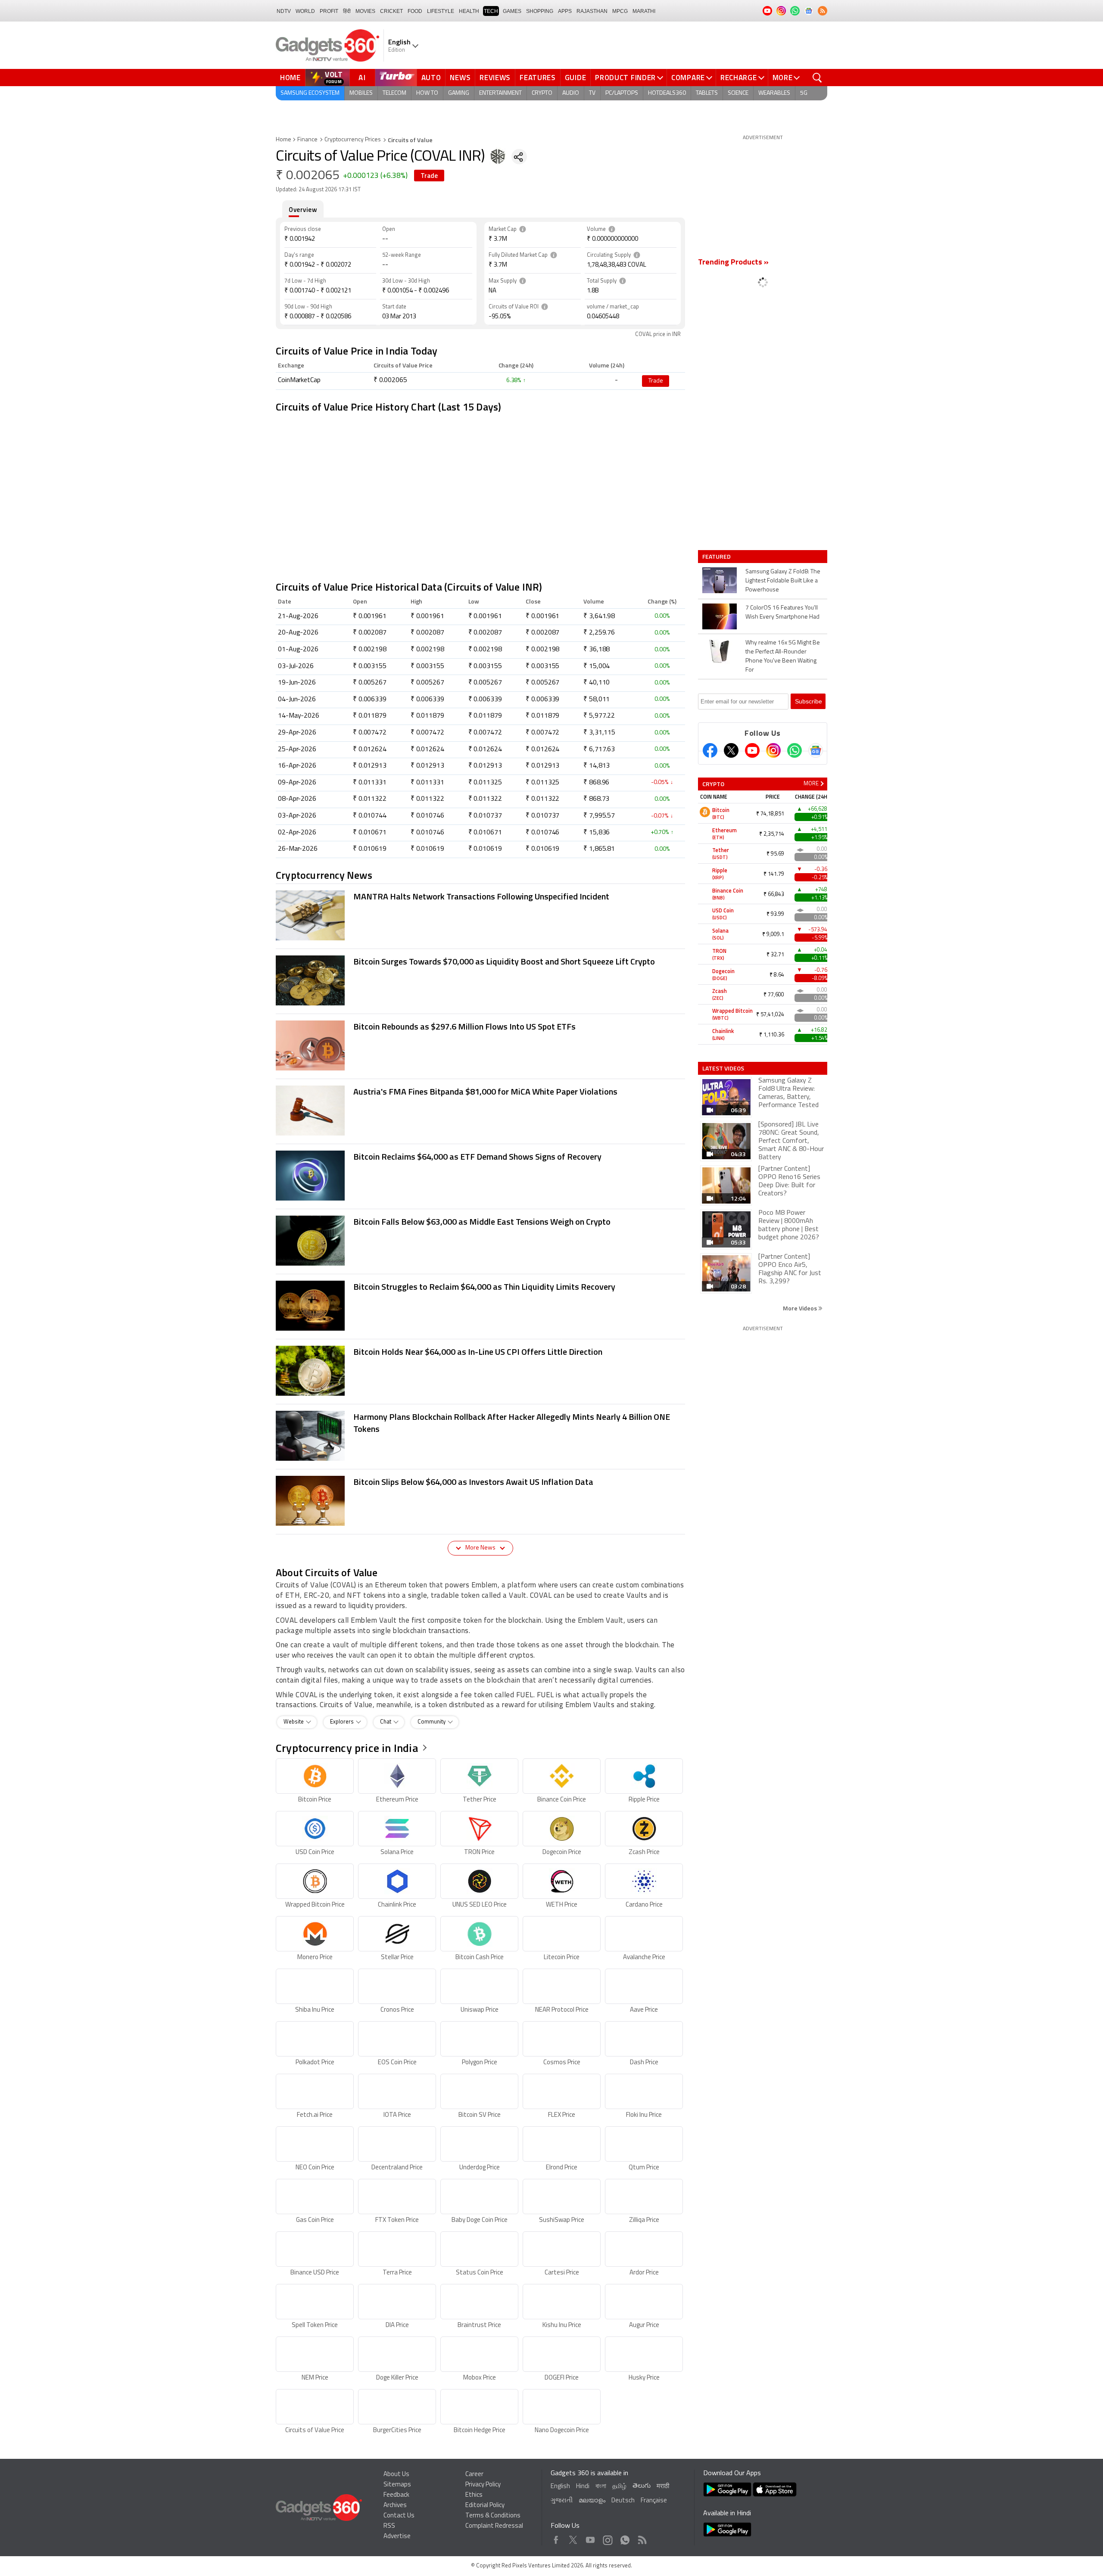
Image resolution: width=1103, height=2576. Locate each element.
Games (512, 11)
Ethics (474, 2495)
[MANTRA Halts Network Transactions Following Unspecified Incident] (310, 916)
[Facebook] (710, 750)
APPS (565, 11)
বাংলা (601, 2487)
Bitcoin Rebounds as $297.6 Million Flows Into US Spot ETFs (464, 1026)
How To (427, 93)
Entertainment (500, 93)
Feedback (396, 2495)
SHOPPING (540, 11)
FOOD (415, 11)
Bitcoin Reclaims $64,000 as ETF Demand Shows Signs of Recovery (477, 1156)
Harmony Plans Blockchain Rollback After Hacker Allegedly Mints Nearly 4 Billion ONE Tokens (512, 1423)
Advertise (397, 2537)
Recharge (739, 78)
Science (738, 93)
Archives (395, 2506)
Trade (429, 176)
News (460, 78)
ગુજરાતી (562, 2501)
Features (538, 78)
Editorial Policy (485, 2506)
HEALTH (469, 11)
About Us (396, 2475)
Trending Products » (733, 263)
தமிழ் (619, 2487)
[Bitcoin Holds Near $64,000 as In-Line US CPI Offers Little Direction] (310, 1372)
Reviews (495, 78)
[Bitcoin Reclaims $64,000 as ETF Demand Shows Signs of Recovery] (310, 1176)
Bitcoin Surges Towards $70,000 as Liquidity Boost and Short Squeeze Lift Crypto (504, 961)
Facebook (556, 2538)
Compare (688, 78)
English (560, 2487)
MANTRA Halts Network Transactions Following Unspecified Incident (481, 896)
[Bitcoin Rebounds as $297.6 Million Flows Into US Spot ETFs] (310, 1046)
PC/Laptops (622, 93)
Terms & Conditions (493, 2516)
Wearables (774, 93)
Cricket (391, 11)
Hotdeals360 (667, 93)
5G (804, 93)
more (811, 784)
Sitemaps (397, 2485)
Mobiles (361, 93)
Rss (642, 2538)
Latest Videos (723, 1068)
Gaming (459, 93)
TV (592, 93)
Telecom (394, 93)
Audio (571, 93)
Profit (329, 11)
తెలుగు (642, 2486)
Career (474, 2475)
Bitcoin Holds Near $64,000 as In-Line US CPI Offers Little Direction (478, 1352)
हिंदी (347, 11)
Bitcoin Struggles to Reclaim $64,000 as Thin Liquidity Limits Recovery (484, 1286)
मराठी (663, 2487)
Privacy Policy (483, 2485)
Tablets (707, 93)
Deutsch (623, 2501)
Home (290, 78)
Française (654, 2501)
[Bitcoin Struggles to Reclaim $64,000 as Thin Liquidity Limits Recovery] (310, 1307)
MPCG (620, 11)
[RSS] (823, 11)
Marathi (644, 11)
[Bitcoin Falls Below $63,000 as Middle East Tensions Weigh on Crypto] (310, 1241)
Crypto (542, 93)
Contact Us (399, 2516)
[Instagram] (773, 750)
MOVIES (365, 11)
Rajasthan (592, 11)
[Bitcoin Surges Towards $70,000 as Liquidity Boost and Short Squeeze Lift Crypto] (310, 981)
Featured (717, 557)
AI (362, 78)
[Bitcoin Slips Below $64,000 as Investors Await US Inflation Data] (310, 1502)
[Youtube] (752, 750)
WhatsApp (625, 2538)
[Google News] (816, 750)
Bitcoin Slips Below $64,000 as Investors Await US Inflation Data (473, 1482)
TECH (491, 11)
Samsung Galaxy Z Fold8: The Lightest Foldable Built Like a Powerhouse (783, 581)
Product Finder (625, 78)
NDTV (284, 11)
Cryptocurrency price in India (347, 1748)
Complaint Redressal (494, 2526)
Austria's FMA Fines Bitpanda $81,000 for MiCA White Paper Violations (485, 1091)
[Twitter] (731, 750)
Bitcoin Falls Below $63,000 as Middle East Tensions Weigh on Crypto (482, 1221)
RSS (389, 2526)
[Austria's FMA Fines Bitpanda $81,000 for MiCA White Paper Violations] (310, 1111)
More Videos (801, 1308)
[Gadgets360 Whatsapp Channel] (795, 750)
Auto (431, 78)
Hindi (583, 2487)
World (305, 11)
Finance (307, 140)
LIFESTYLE (441, 11)
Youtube (590, 2538)
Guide (576, 78)
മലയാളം (592, 2501)
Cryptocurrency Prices (353, 140)
